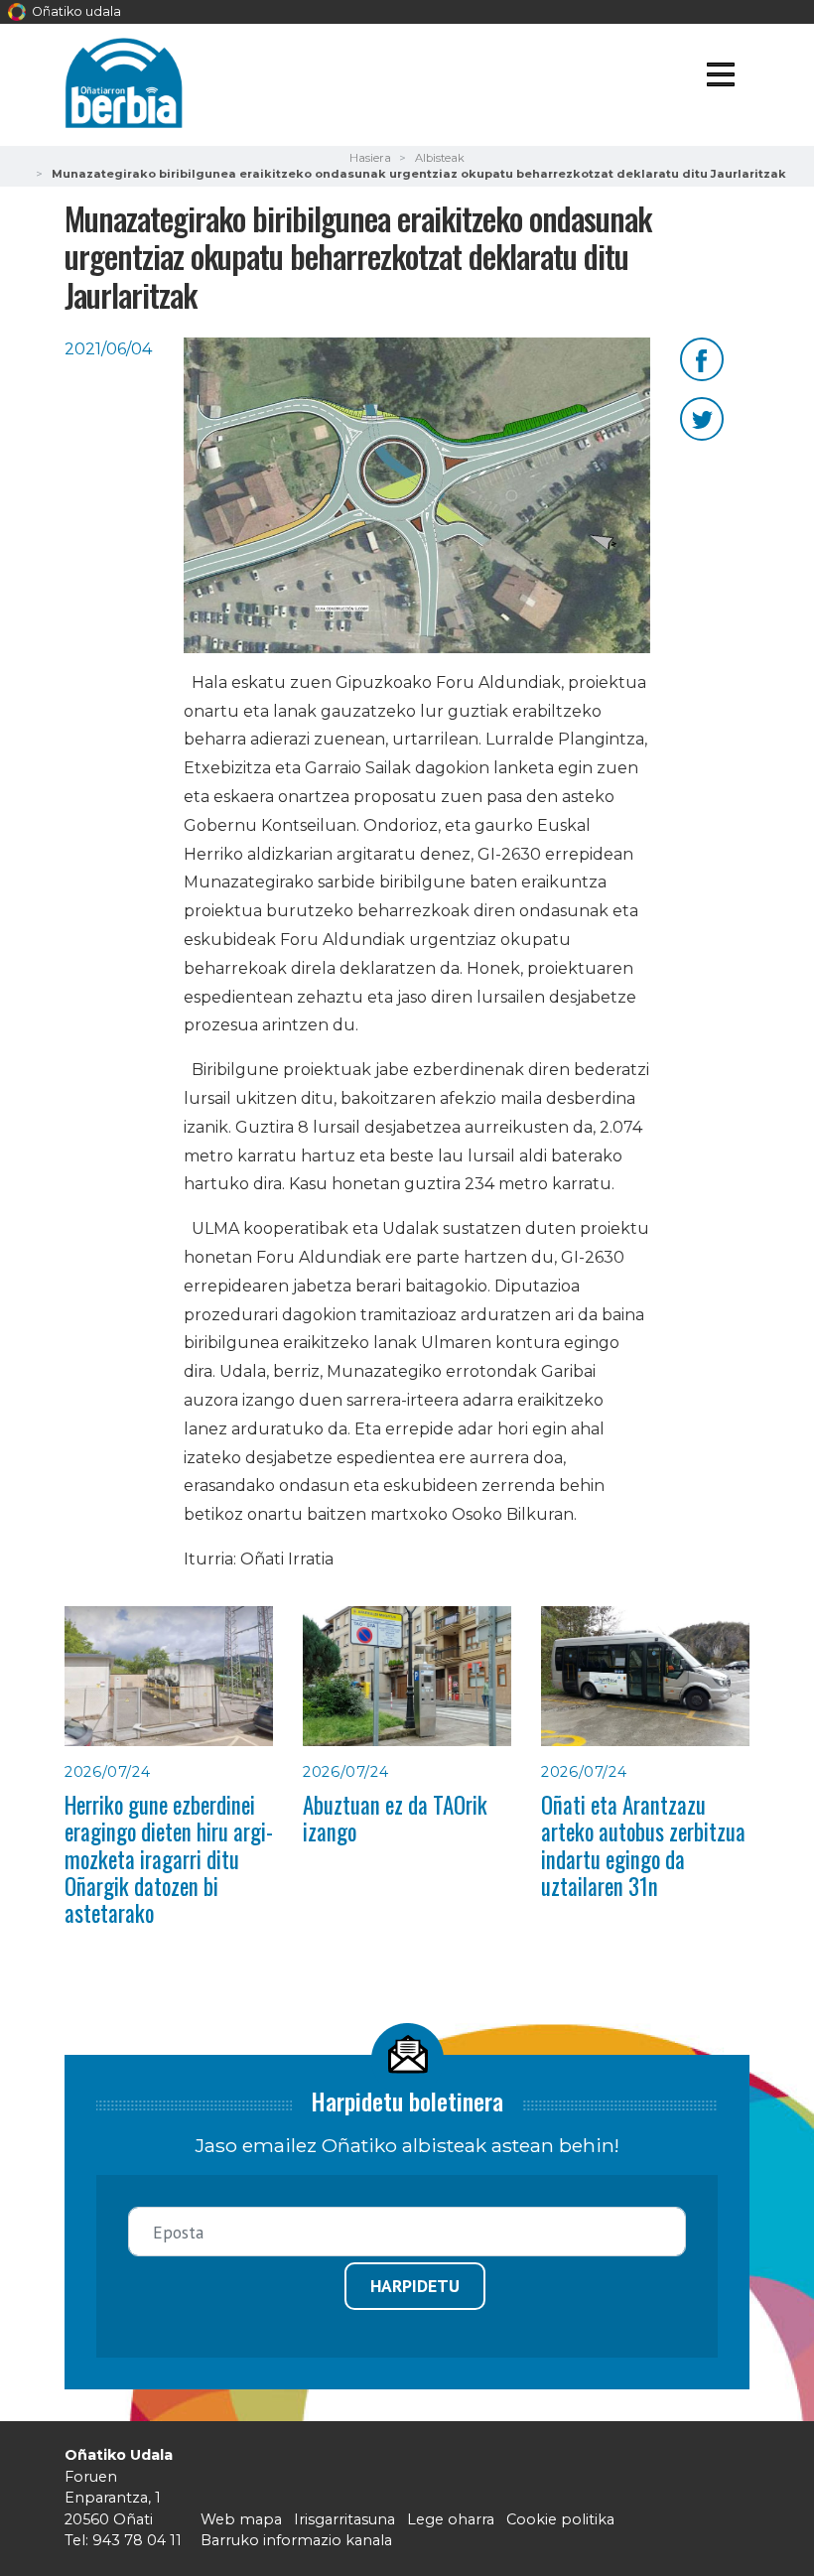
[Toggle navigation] (720, 78)
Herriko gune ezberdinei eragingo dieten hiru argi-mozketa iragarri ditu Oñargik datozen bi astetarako (169, 1859)
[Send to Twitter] (702, 417)
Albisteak (440, 158)
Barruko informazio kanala (296, 2540)
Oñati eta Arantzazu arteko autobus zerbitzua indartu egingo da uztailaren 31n (643, 1845)
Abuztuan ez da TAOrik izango (395, 1818)
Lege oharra (451, 2519)
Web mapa (241, 2519)
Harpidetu (415, 2286)
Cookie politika (560, 2519)
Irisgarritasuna (344, 2519)
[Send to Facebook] (702, 358)
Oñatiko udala (75, 11)
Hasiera (370, 158)
